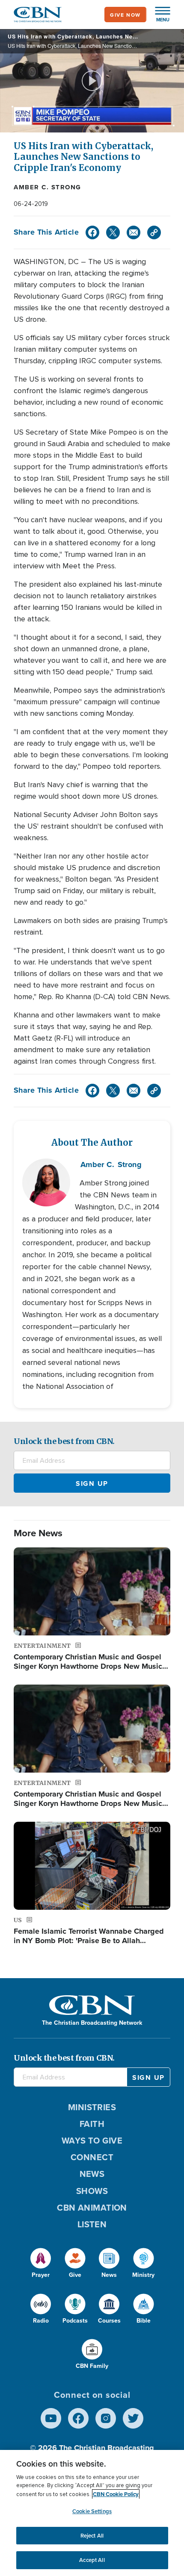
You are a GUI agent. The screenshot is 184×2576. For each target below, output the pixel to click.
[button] (158, 15)
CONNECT (92, 2157)
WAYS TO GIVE (92, 2140)
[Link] (154, 232)
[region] (92, 2513)
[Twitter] (113, 232)
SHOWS (92, 2191)
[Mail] (134, 232)
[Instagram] (106, 2418)
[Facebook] (92, 232)
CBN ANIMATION (92, 2207)
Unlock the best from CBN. (64, 1441)
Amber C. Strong (47, 187)
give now (125, 15)
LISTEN (92, 2224)
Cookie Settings (92, 2511)
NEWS (92, 2174)
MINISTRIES (92, 2107)
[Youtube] (51, 2418)
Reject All (92, 2536)
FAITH (92, 2124)
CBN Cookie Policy (116, 2494)
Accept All (92, 2560)
